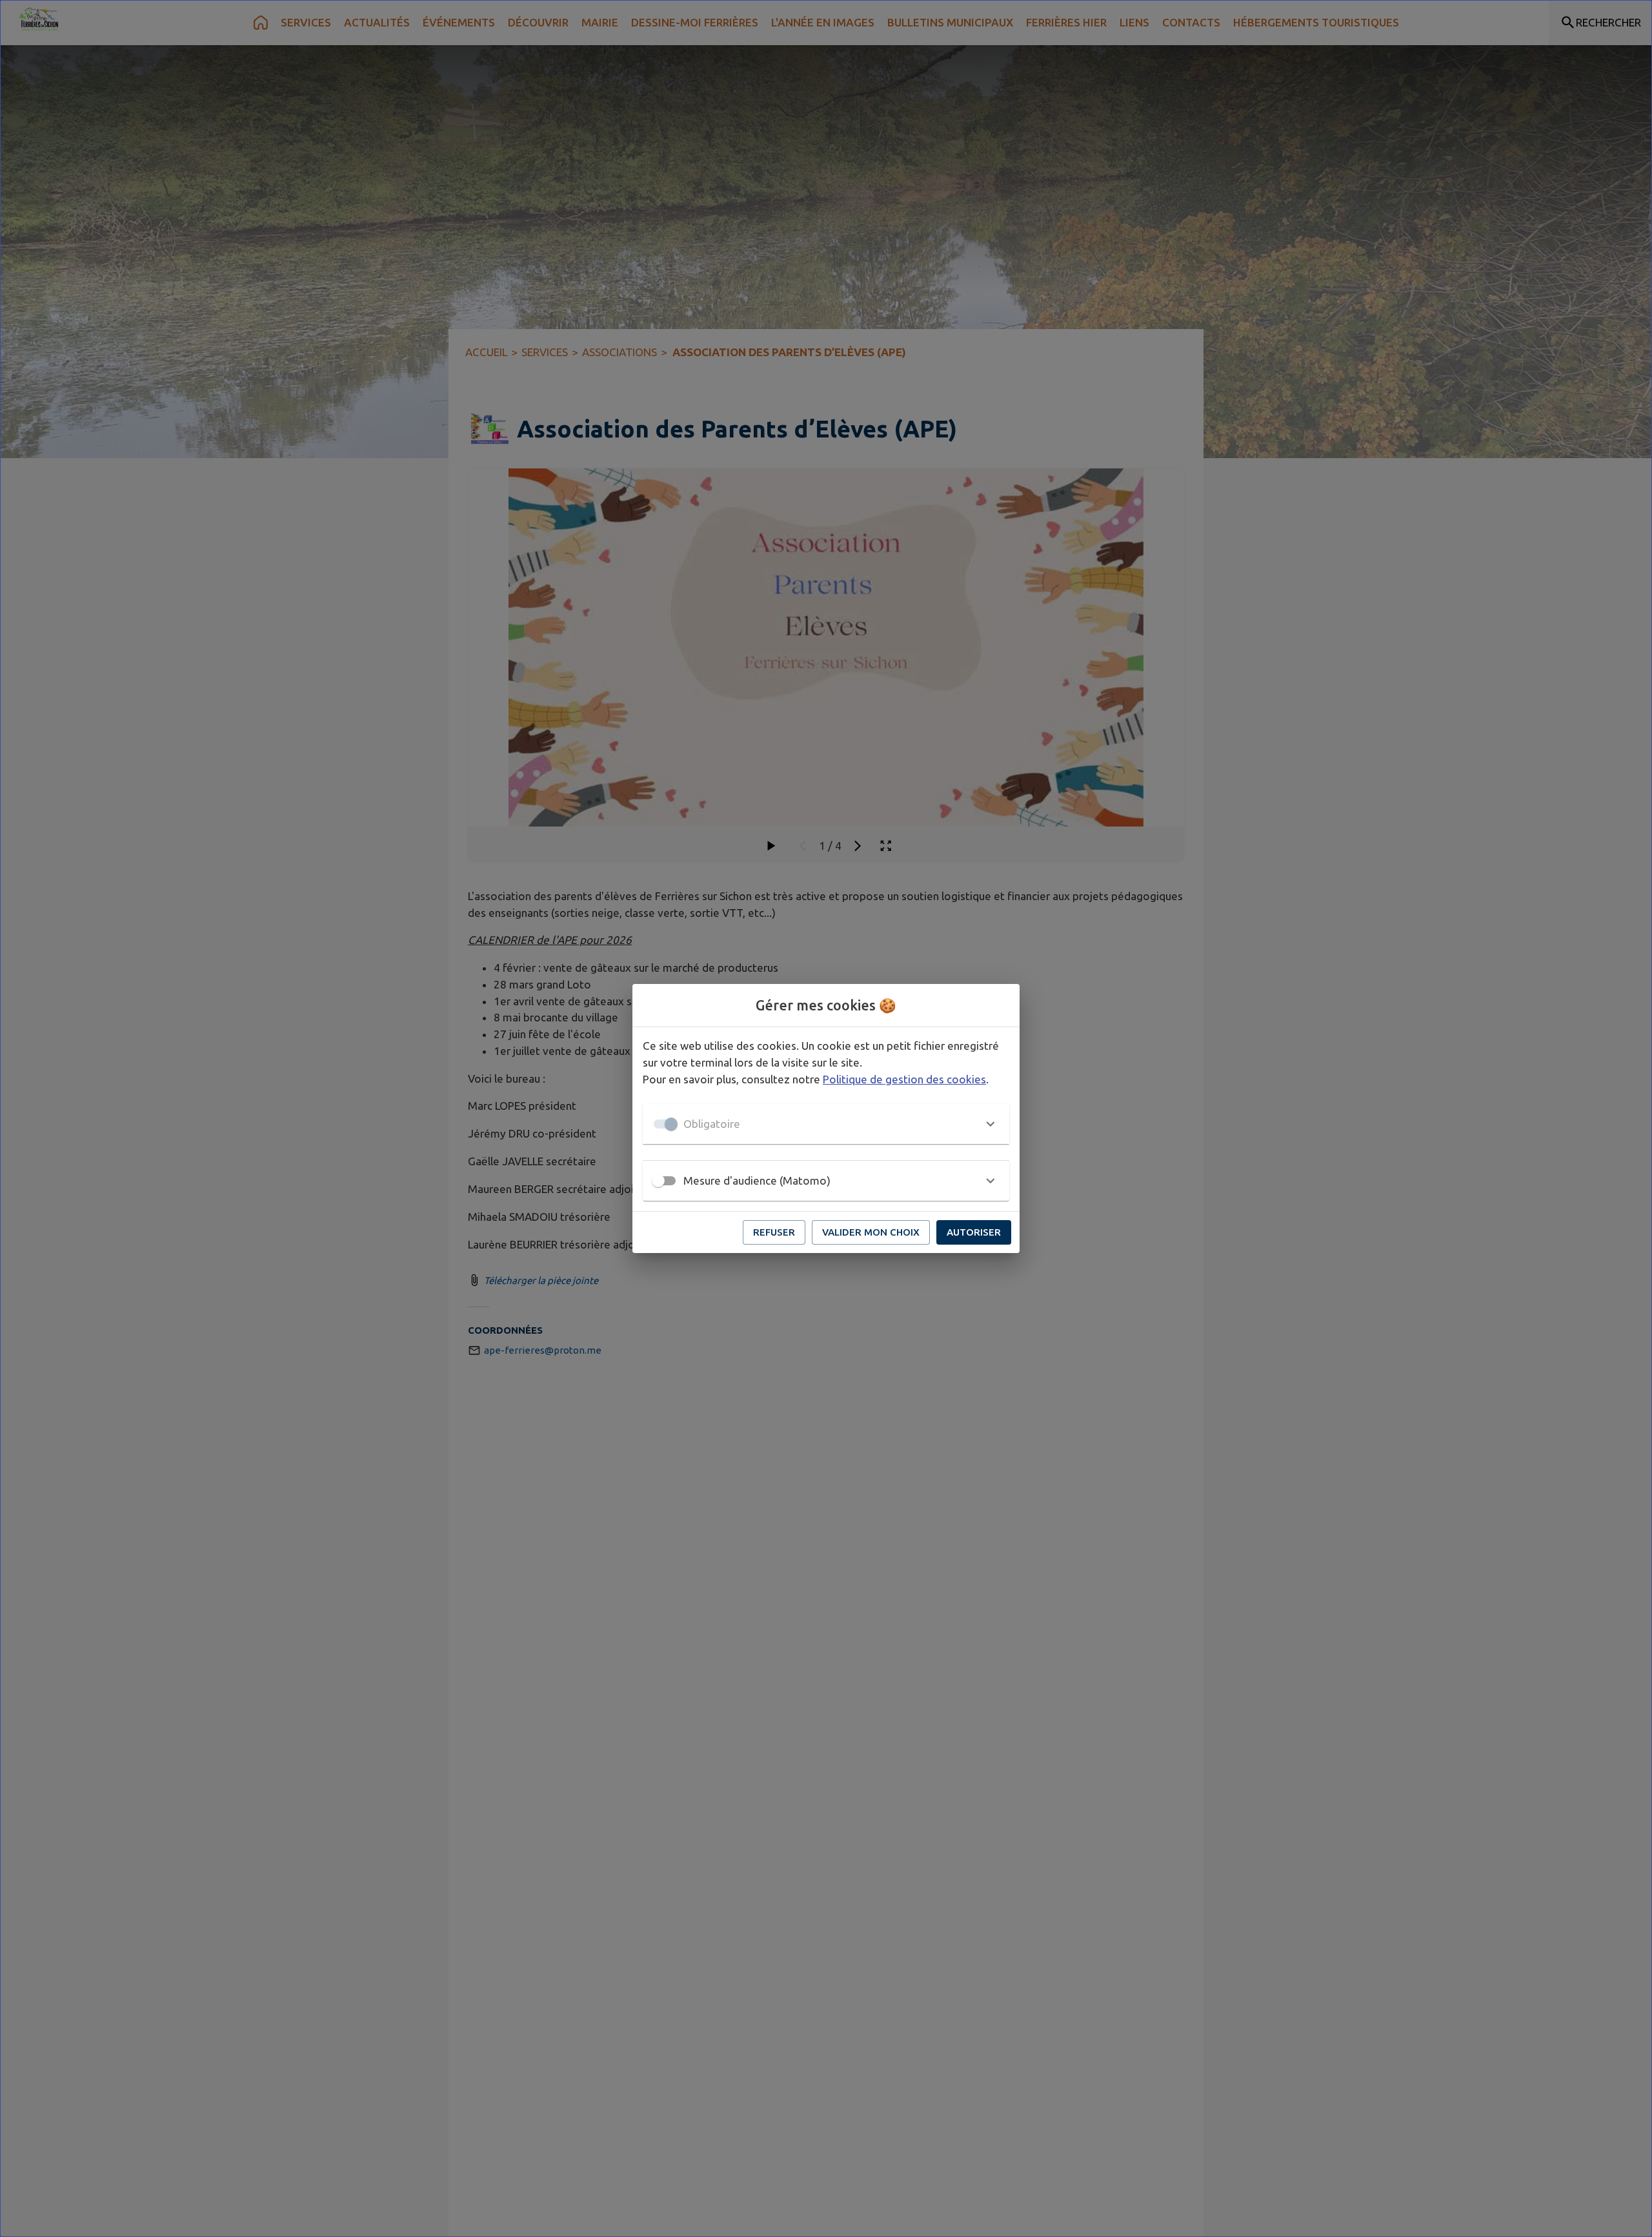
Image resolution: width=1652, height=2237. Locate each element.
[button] (826, 1124)
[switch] (658, 1181)
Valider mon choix (871, 1232)
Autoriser (974, 1232)
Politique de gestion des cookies (904, 1079)
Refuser (774, 1232)
